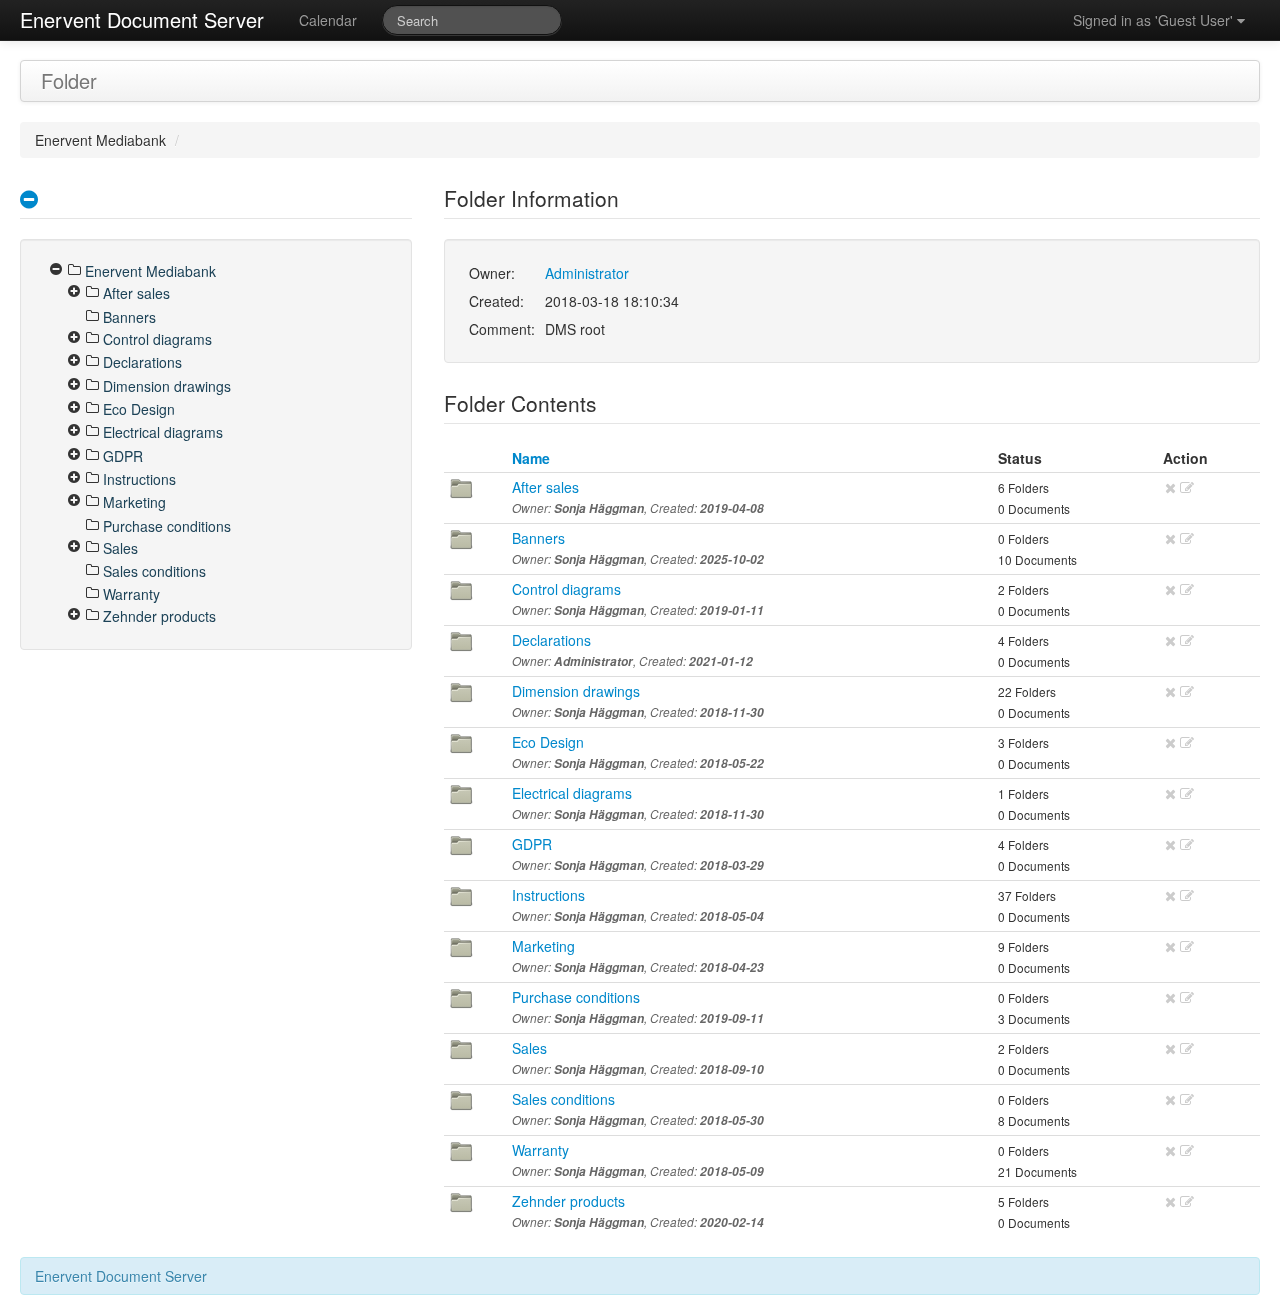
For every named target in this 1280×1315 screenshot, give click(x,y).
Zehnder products (568, 1201)
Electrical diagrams (572, 793)
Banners (538, 538)
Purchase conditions (576, 997)
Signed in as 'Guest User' (1155, 20)
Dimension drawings (576, 691)
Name (531, 458)
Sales (529, 1048)
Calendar (328, 20)
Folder (69, 80)
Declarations (551, 640)
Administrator (587, 273)
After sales (545, 487)
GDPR (532, 844)
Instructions (548, 895)
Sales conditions (563, 1099)
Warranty (540, 1150)
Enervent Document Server (142, 19)
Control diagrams (566, 589)
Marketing (543, 946)
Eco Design (548, 742)
